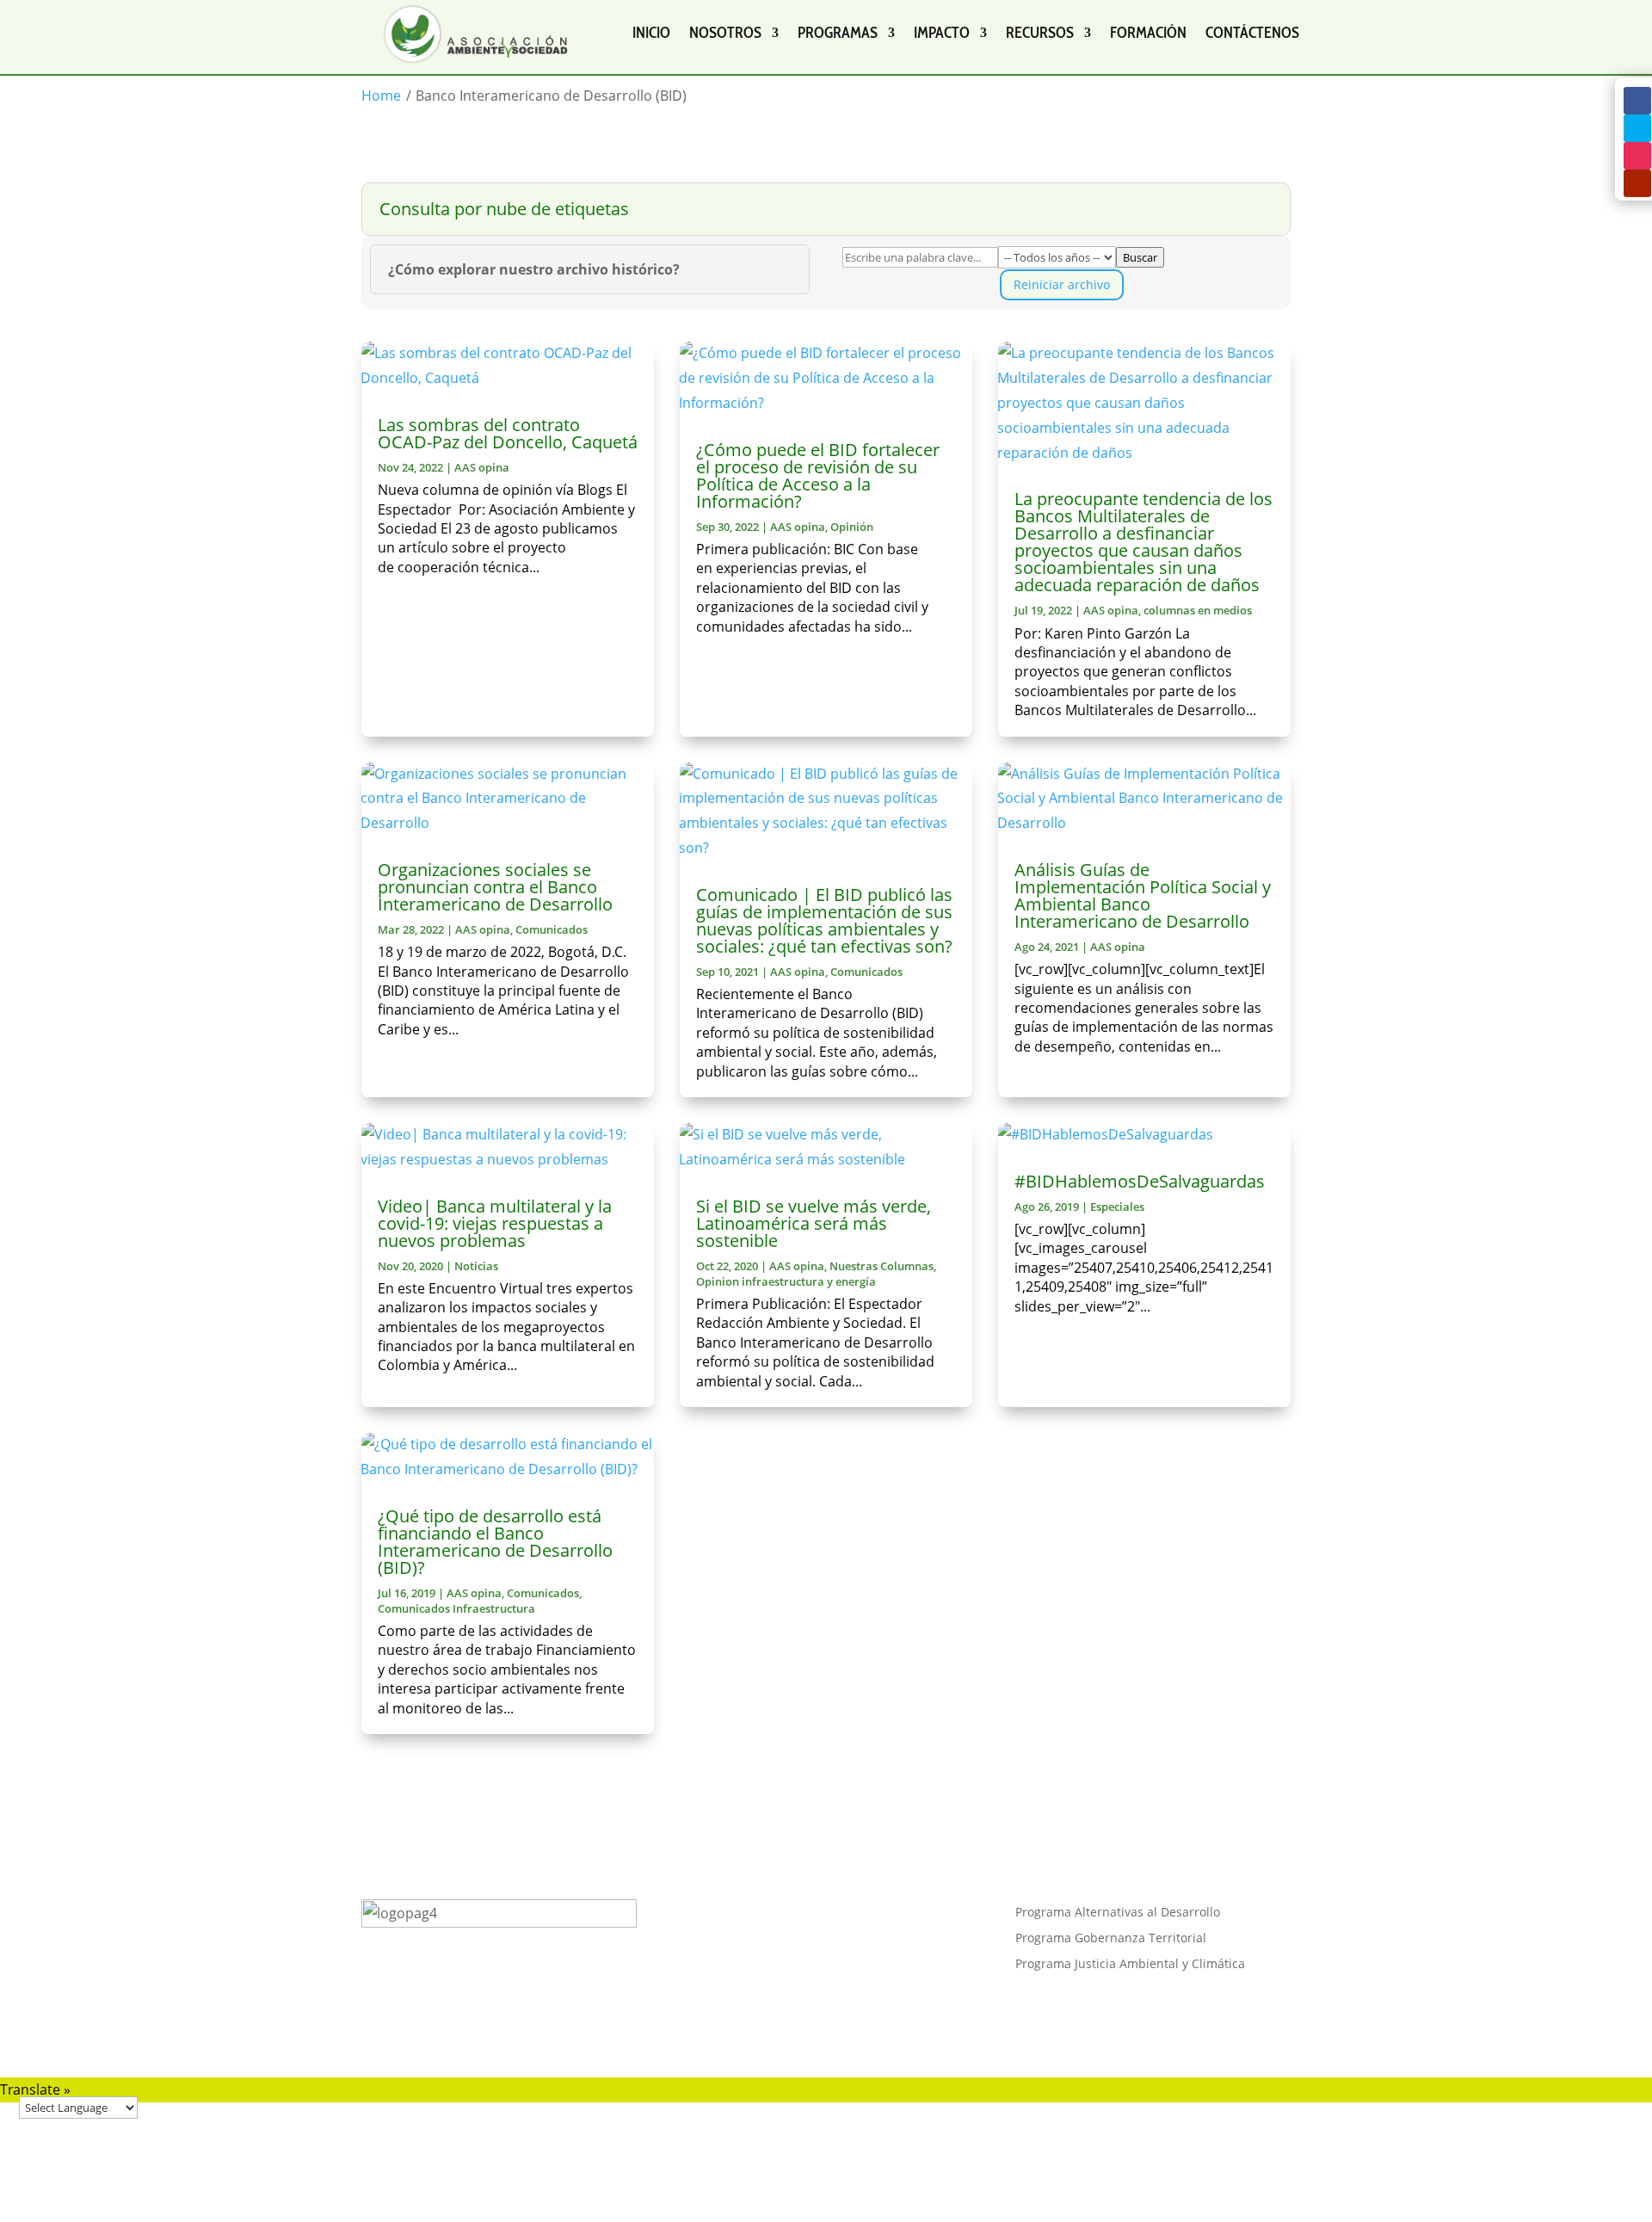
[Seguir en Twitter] (1637, 128)
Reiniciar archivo (1062, 284)
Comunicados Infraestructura (456, 1608)
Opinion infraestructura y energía (786, 1281)
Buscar (1140, 257)
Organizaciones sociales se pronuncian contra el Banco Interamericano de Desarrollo (495, 887)
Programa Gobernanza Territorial (1111, 1939)
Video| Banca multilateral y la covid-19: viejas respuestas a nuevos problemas (495, 1223)
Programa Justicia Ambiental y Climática (1130, 1965)
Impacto (942, 33)
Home (381, 96)
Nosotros (725, 33)
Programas (838, 33)
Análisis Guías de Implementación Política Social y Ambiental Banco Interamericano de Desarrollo (1143, 895)
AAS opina (482, 467)
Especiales (1117, 1207)
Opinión (852, 527)
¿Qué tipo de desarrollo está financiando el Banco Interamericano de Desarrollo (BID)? (495, 1542)
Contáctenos (1252, 33)
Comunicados (552, 929)
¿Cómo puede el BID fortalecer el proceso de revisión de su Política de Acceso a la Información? (818, 475)
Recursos (1040, 33)
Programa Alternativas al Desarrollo (1118, 1913)
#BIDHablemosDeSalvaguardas (1140, 1181)
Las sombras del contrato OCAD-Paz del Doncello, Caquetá (508, 433)
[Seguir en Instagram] (1637, 156)
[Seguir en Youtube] (1637, 183)
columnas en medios (1198, 610)
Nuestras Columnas (881, 1266)
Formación (1148, 33)
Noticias (476, 1266)
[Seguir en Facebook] (1637, 101)
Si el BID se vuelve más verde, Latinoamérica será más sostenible (814, 1223)
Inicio (651, 33)
